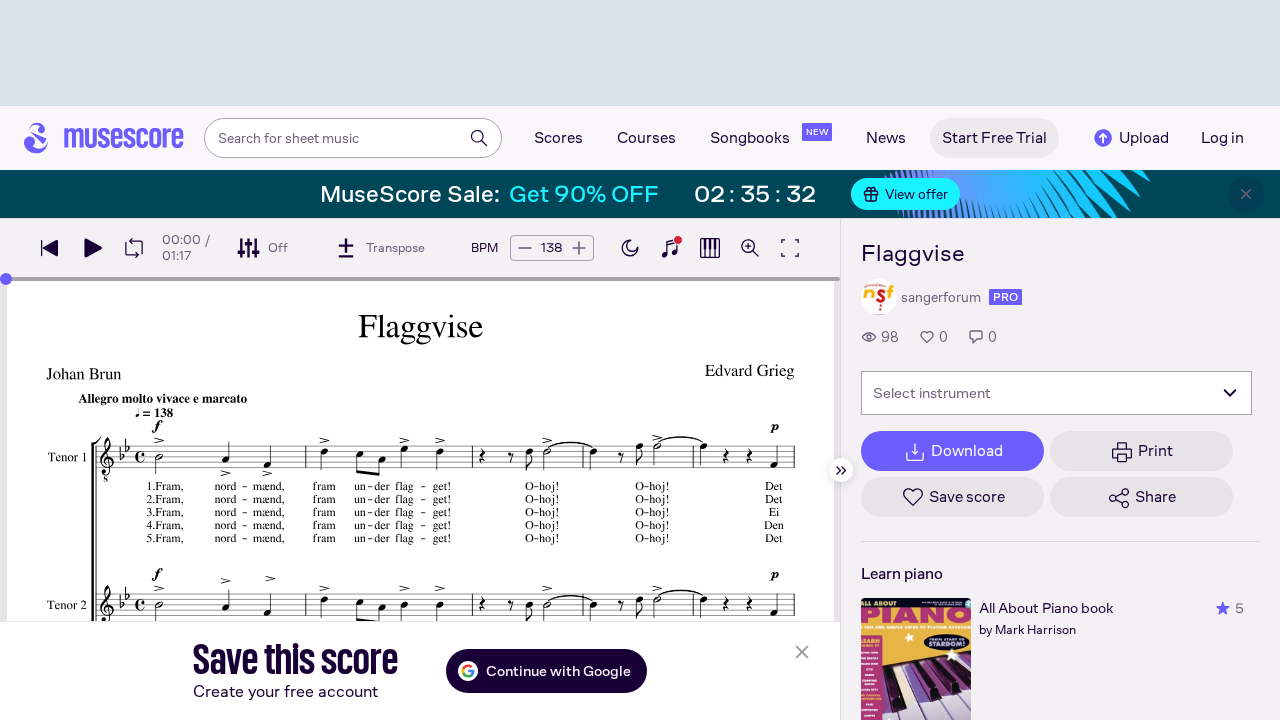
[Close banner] (1246, 194)
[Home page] (104, 138)
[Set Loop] (134, 248)
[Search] (479, 138)
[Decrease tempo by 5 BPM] (525, 248)
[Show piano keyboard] (670, 248)
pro (1005, 297)
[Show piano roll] (710, 248)
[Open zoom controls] (750, 248)
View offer (916, 194)
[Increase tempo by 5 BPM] (579, 248)
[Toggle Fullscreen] (790, 248)
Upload (1144, 137)
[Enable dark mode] (630, 248)
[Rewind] (50, 248)
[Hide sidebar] (841, 470)
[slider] (6, 279)
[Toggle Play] (92, 248)
